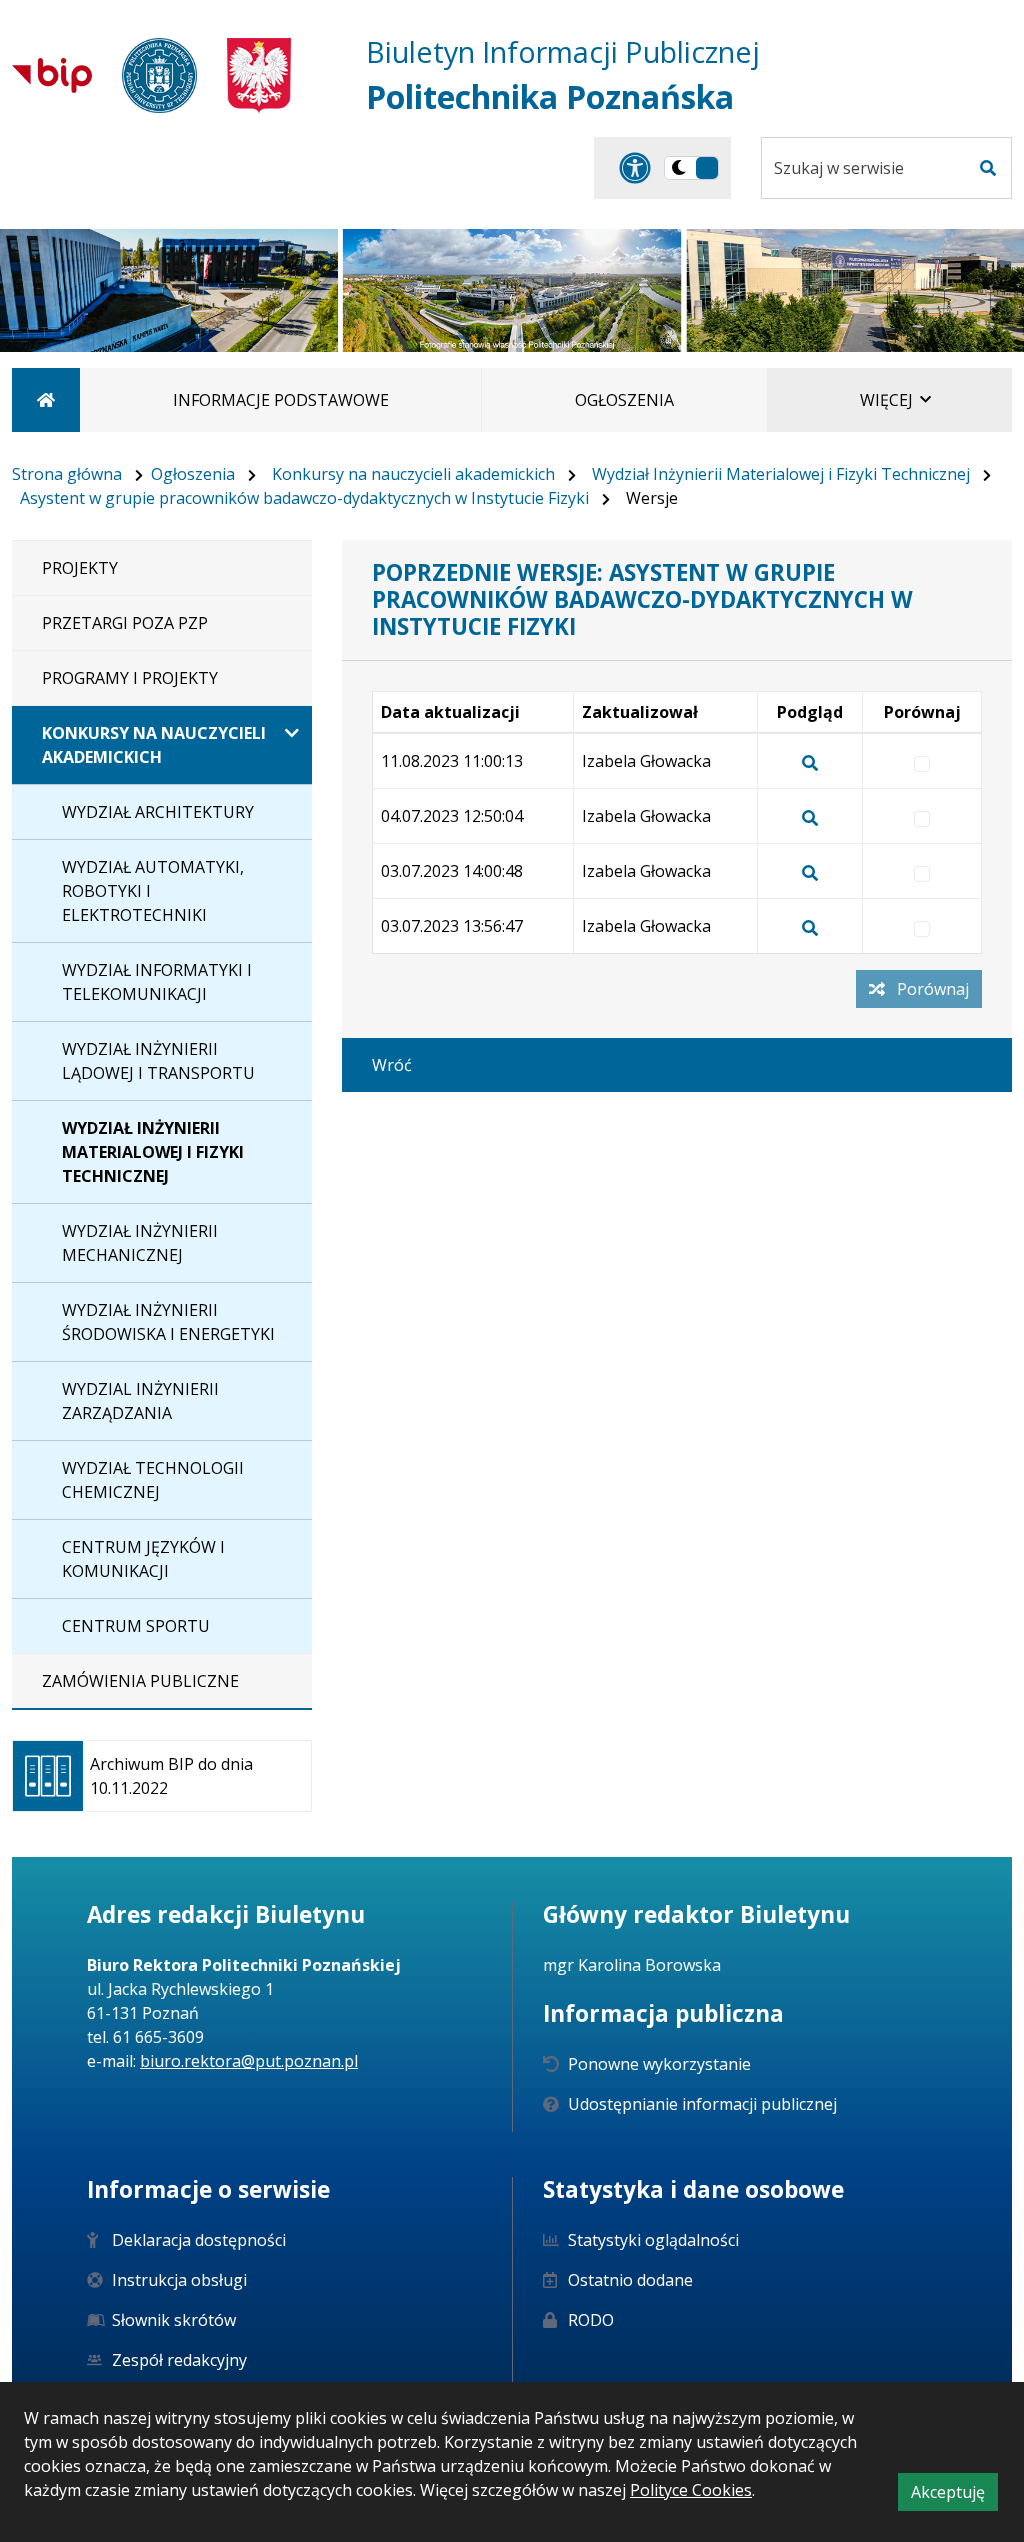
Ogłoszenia (193, 474)
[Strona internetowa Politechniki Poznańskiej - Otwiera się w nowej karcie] (159, 75)
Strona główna (67, 474)
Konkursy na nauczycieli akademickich (413, 474)
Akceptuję (954, 2495)
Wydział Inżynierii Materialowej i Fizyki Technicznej (781, 474)
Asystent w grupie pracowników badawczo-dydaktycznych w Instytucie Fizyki (304, 498)
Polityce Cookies (691, 2490)
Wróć (392, 1065)
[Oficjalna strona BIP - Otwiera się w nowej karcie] (52, 75)
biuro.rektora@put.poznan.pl (249, 2061)
